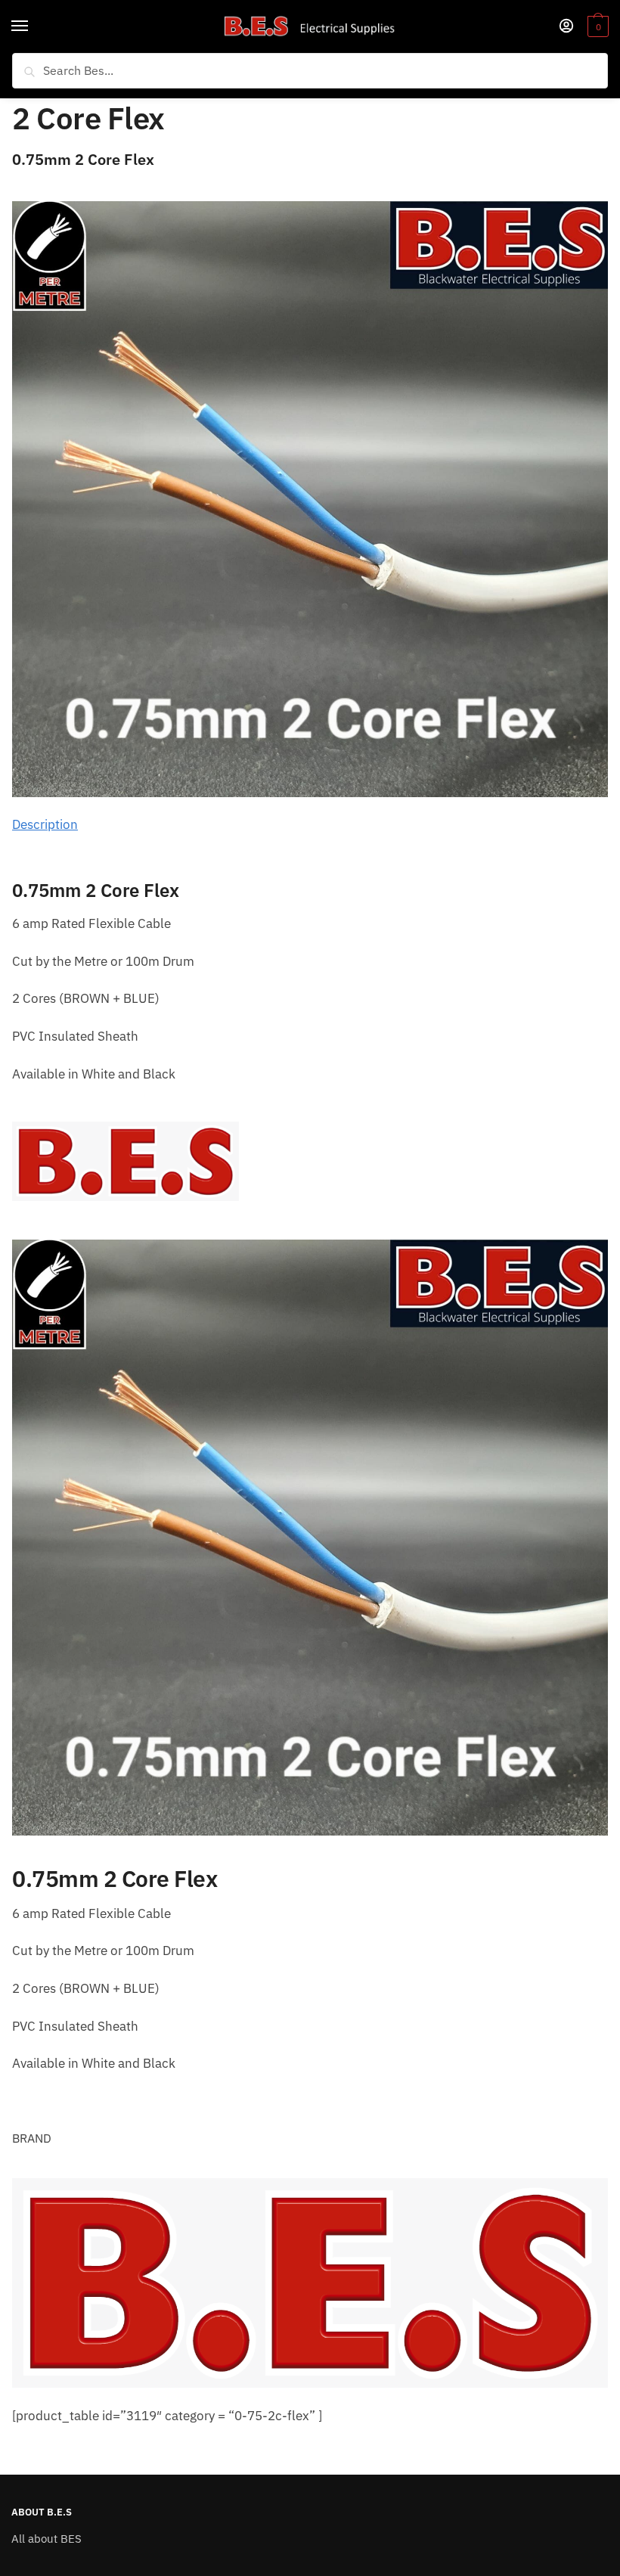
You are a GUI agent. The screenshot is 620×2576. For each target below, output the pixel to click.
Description (45, 824)
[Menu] (34, 26)
